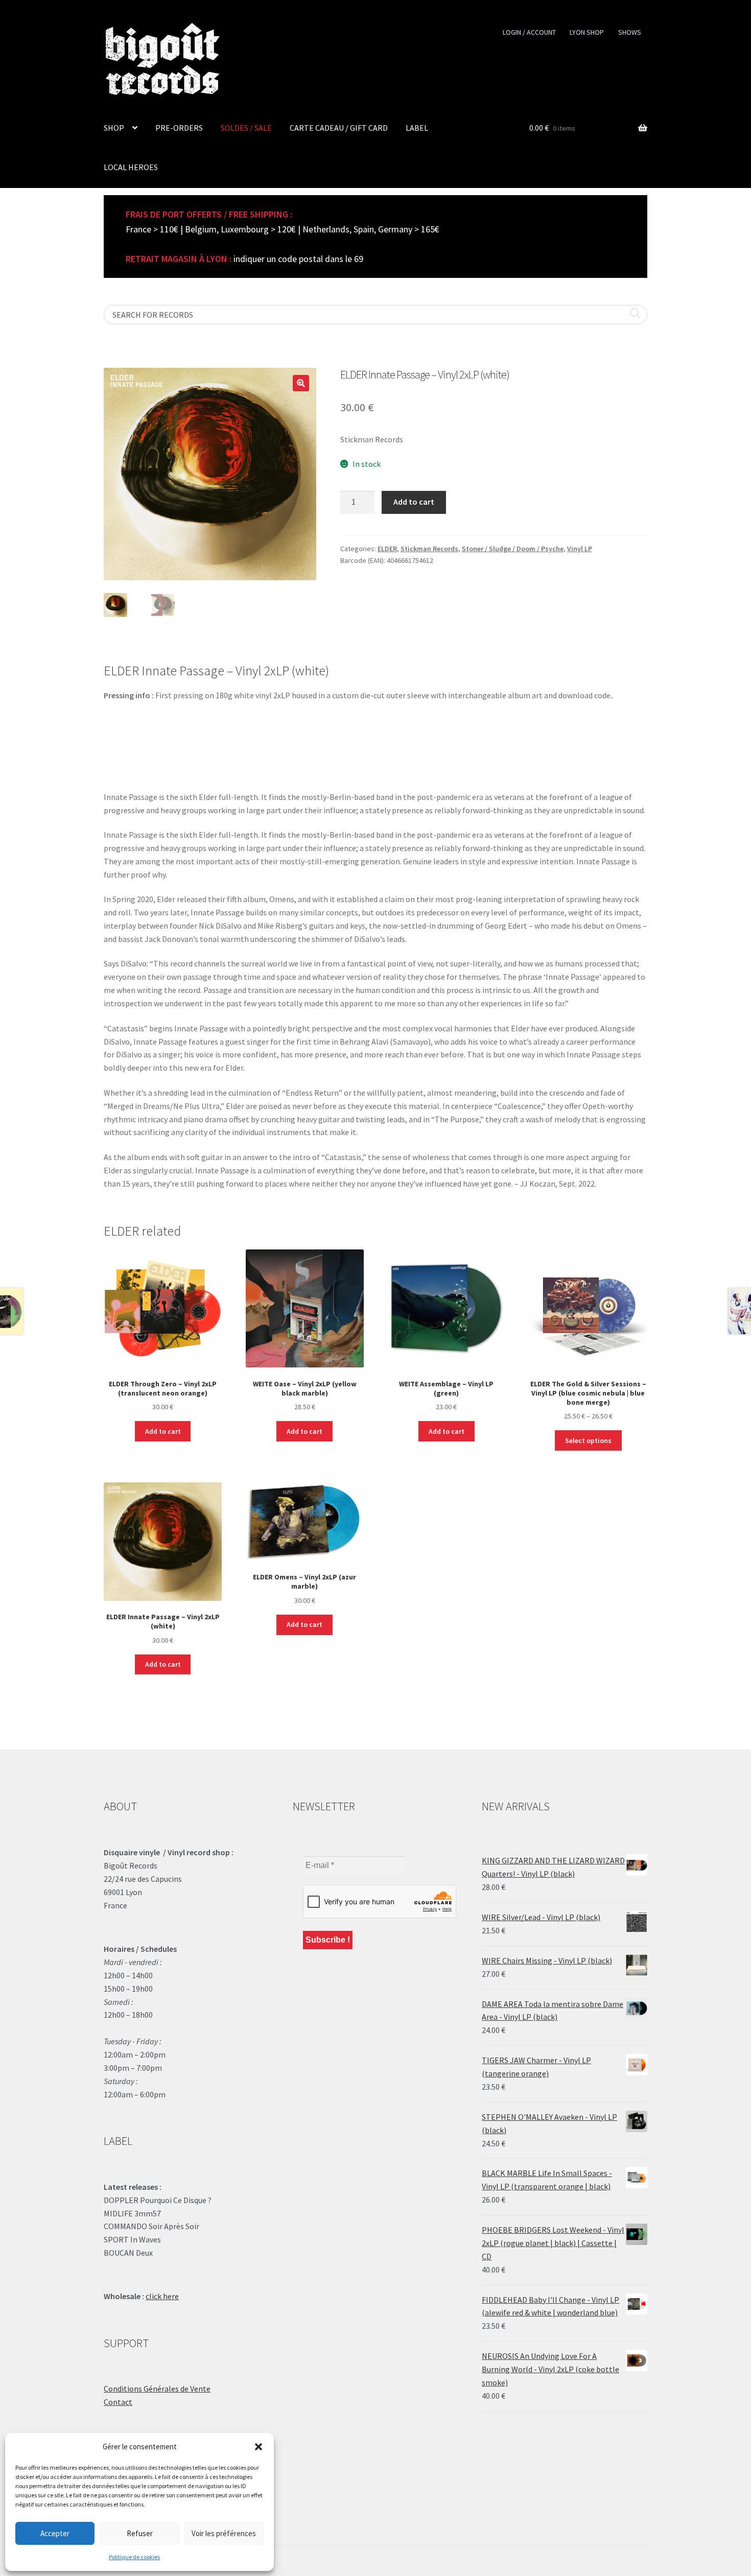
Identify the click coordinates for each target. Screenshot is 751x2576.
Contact (118, 2402)
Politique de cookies (134, 2557)
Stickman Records (429, 549)
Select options (588, 1440)
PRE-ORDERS (179, 128)
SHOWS (630, 32)
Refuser (140, 2533)
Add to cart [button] (163, 1431)
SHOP (114, 128)
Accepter (55, 2533)
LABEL (417, 128)
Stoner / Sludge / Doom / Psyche (513, 549)
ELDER (387, 549)
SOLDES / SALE (246, 128)
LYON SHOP (587, 32)
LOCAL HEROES (131, 167)
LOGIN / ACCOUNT (529, 32)
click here (162, 2296)
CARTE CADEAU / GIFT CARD (339, 128)
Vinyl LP (580, 549)
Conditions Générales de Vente (157, 2389)
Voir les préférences (224, 2533)
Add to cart (414, 502)
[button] (259, 2447)
